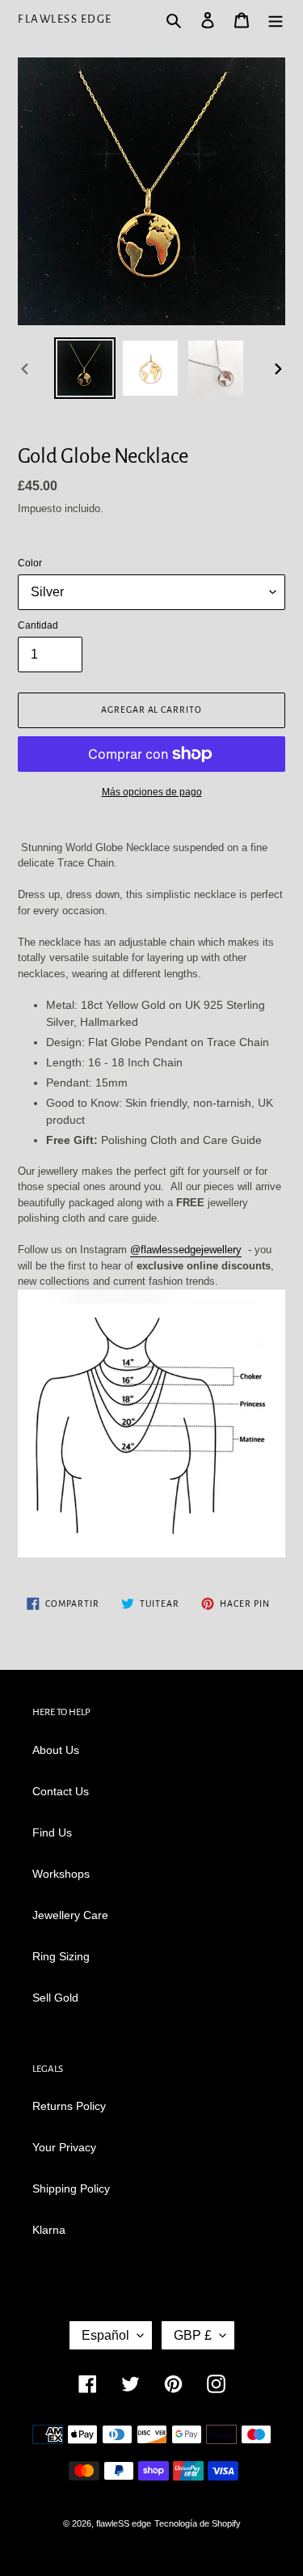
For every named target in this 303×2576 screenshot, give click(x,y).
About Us (56, 1750)
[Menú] (276, 19)
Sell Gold (55, 1998)
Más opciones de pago (152, 792)
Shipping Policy (71, 2188)
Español (105, 2335)
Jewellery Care (70, 1915)
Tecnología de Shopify (198, 2523)
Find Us (52, 1832)
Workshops (61, 1874)
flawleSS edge (65, 19)
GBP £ (193, 2335)
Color (30, 563)
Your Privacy (64, 2147)
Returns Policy (69, 2106)
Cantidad (38, 625)
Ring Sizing (61, 1956)
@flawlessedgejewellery (186, 1250)
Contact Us (61, 1791)
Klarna (49, 2230)
